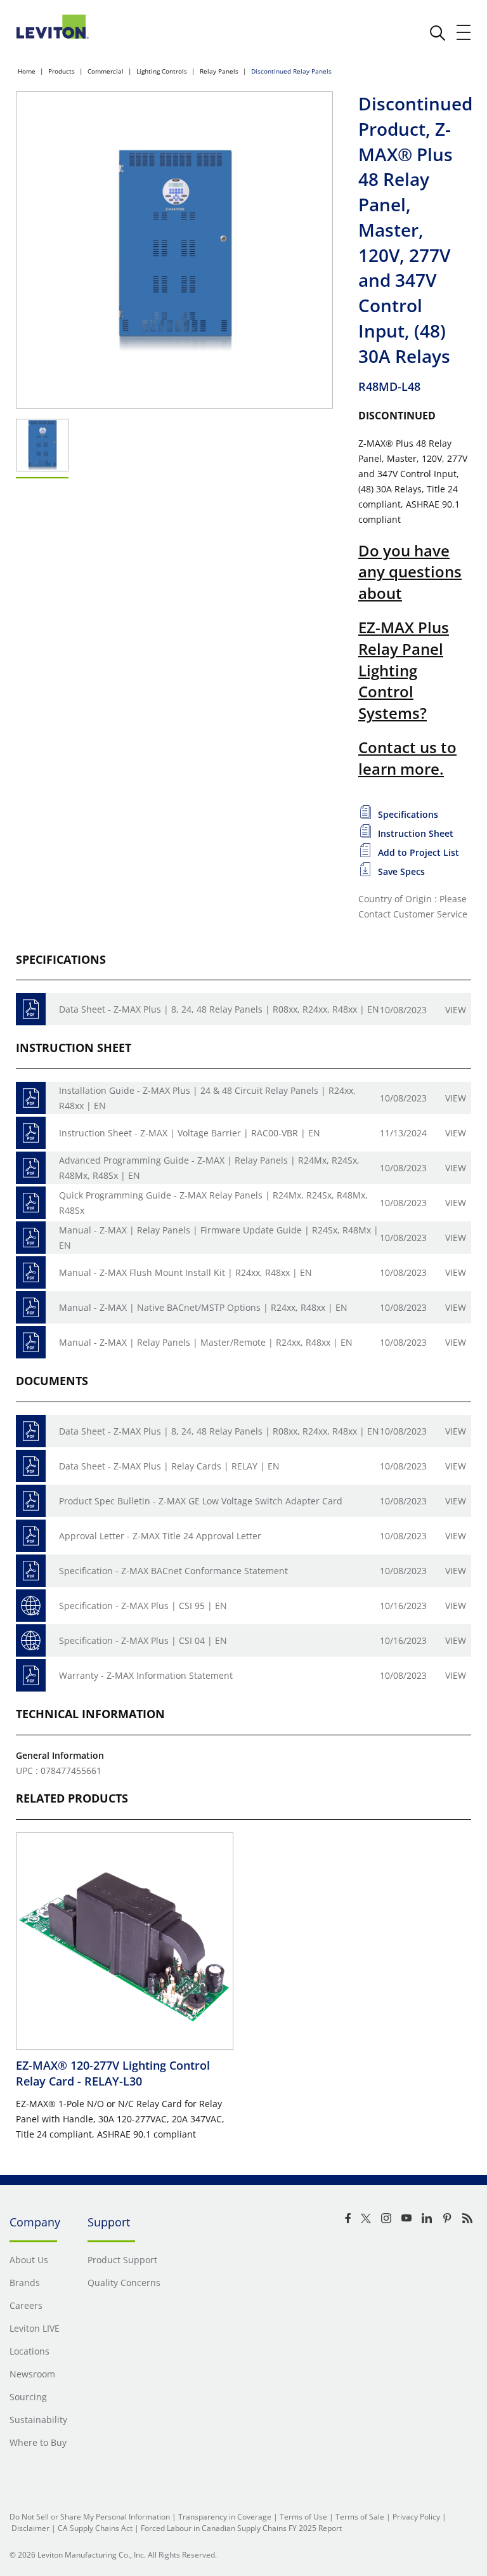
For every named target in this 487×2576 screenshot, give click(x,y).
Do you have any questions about (410, 572)
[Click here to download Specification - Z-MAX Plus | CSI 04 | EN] (31, 1640)
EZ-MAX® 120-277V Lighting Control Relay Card (113, 2073)
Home (27, 71)
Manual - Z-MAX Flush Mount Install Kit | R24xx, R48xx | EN (185, 1272)
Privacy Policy (416, 2517)
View (456, 1010)
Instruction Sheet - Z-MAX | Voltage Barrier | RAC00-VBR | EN (190, 1133)
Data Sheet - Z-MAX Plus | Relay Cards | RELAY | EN (169, 1466)
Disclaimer (30, 2528)
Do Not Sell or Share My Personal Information (90, 2517)
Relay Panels (219, 71)
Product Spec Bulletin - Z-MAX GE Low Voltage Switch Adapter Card (201, 1501)
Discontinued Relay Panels (291, 71)
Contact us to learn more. (407, 758)
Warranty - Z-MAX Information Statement (146, 1675)
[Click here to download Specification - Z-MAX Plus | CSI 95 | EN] (31, 1606)
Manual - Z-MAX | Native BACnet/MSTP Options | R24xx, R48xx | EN (203, 1307)
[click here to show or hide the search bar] (438, 33)
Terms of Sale (360, 2517)
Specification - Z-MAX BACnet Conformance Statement (173, 1571)
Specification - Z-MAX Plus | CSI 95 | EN (143, 1606)
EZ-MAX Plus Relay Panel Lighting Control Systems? (404, 670)
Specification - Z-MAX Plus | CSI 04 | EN (143, 1640)
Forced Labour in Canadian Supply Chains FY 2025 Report (241, 2528)
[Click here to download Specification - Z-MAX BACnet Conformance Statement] (31, 1571)
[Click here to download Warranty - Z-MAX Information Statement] (31, 1675)
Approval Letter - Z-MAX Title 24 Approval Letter (160, 1536)
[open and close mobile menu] (464, 32)
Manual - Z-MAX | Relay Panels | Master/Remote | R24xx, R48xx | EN (206, 1342)
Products (62, 71)
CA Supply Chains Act (95, 2528)
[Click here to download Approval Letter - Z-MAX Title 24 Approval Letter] (31, 1536)
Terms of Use (303, 2517)
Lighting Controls (162, 71)
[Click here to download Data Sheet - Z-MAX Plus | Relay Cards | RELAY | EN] (31, 1466)
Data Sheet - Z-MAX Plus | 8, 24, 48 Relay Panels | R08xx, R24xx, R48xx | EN (219, 1009)
